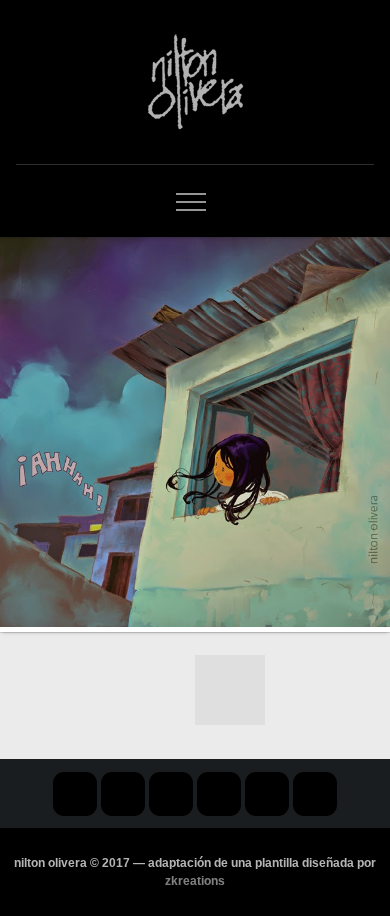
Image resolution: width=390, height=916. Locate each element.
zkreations (195, 881)
